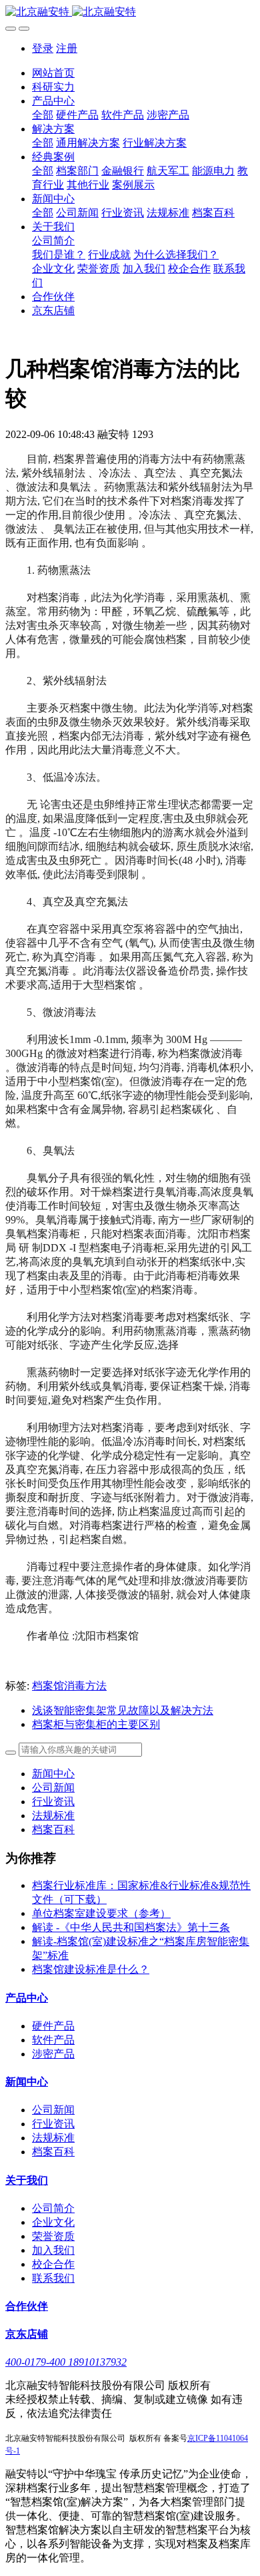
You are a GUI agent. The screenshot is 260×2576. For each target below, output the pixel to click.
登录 (43, 48)
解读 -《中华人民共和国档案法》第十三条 (131, 1927)
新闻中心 (53, 1774)
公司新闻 (53, 1788)
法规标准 (53, 1816)
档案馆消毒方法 (69, 1686)
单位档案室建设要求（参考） (101, 1913)
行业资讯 (53, 1802)
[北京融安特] (130, 12)
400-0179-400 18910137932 (66, 2362)
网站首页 (53, 73)
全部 (43, 115)
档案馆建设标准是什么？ (91, 1969)
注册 (67, 48)
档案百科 (53, 1829)
